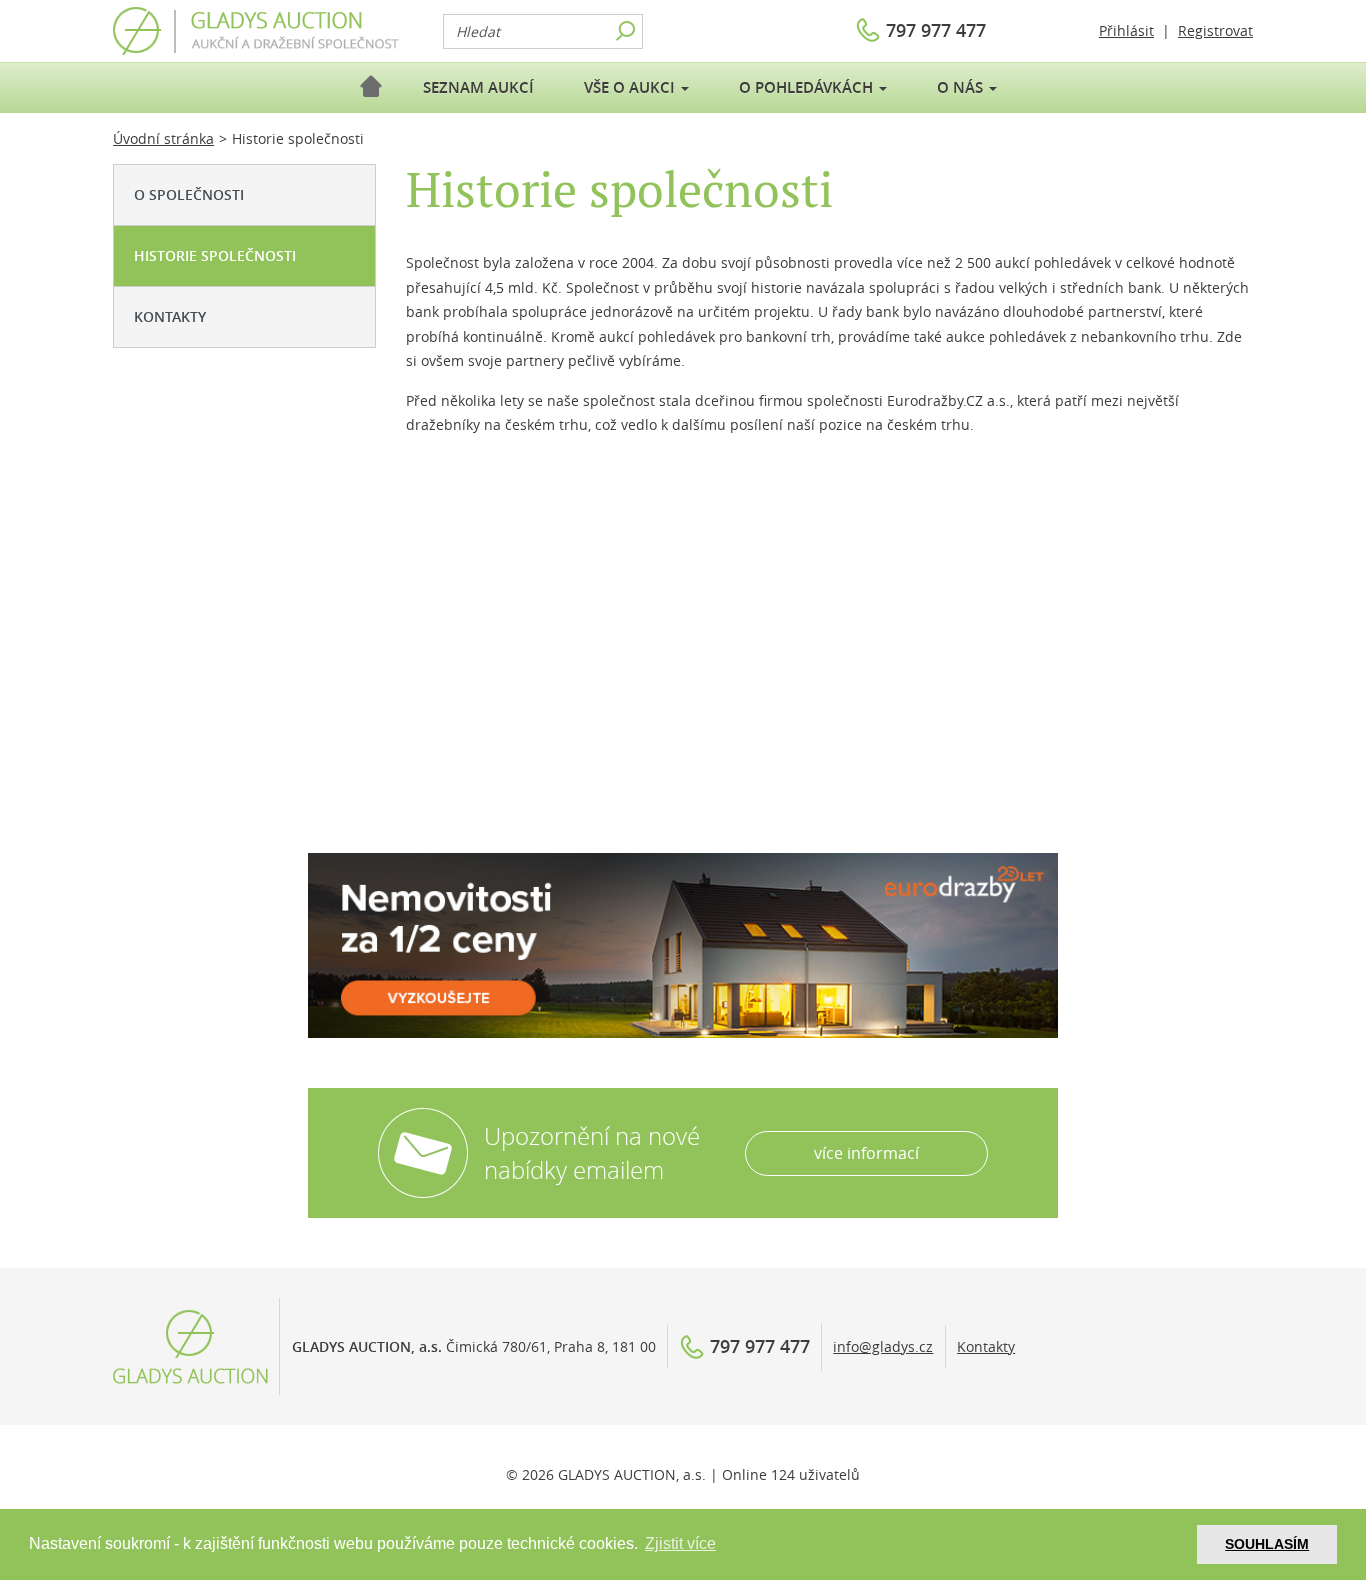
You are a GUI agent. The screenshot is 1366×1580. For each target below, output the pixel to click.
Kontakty (170, 316)
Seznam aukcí (478, 87)
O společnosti (189, 194)
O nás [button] (962, 87)
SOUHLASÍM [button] (1267, 1544)
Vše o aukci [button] (631, 87)
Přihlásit (1126, 30)
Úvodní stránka (163, 138)
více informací (866, 1153)
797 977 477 (936, 30)
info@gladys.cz (883, 1346)
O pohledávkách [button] (808, 87)
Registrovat (1215, 30)
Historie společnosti (215, 255)
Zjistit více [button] (680, 1543)
